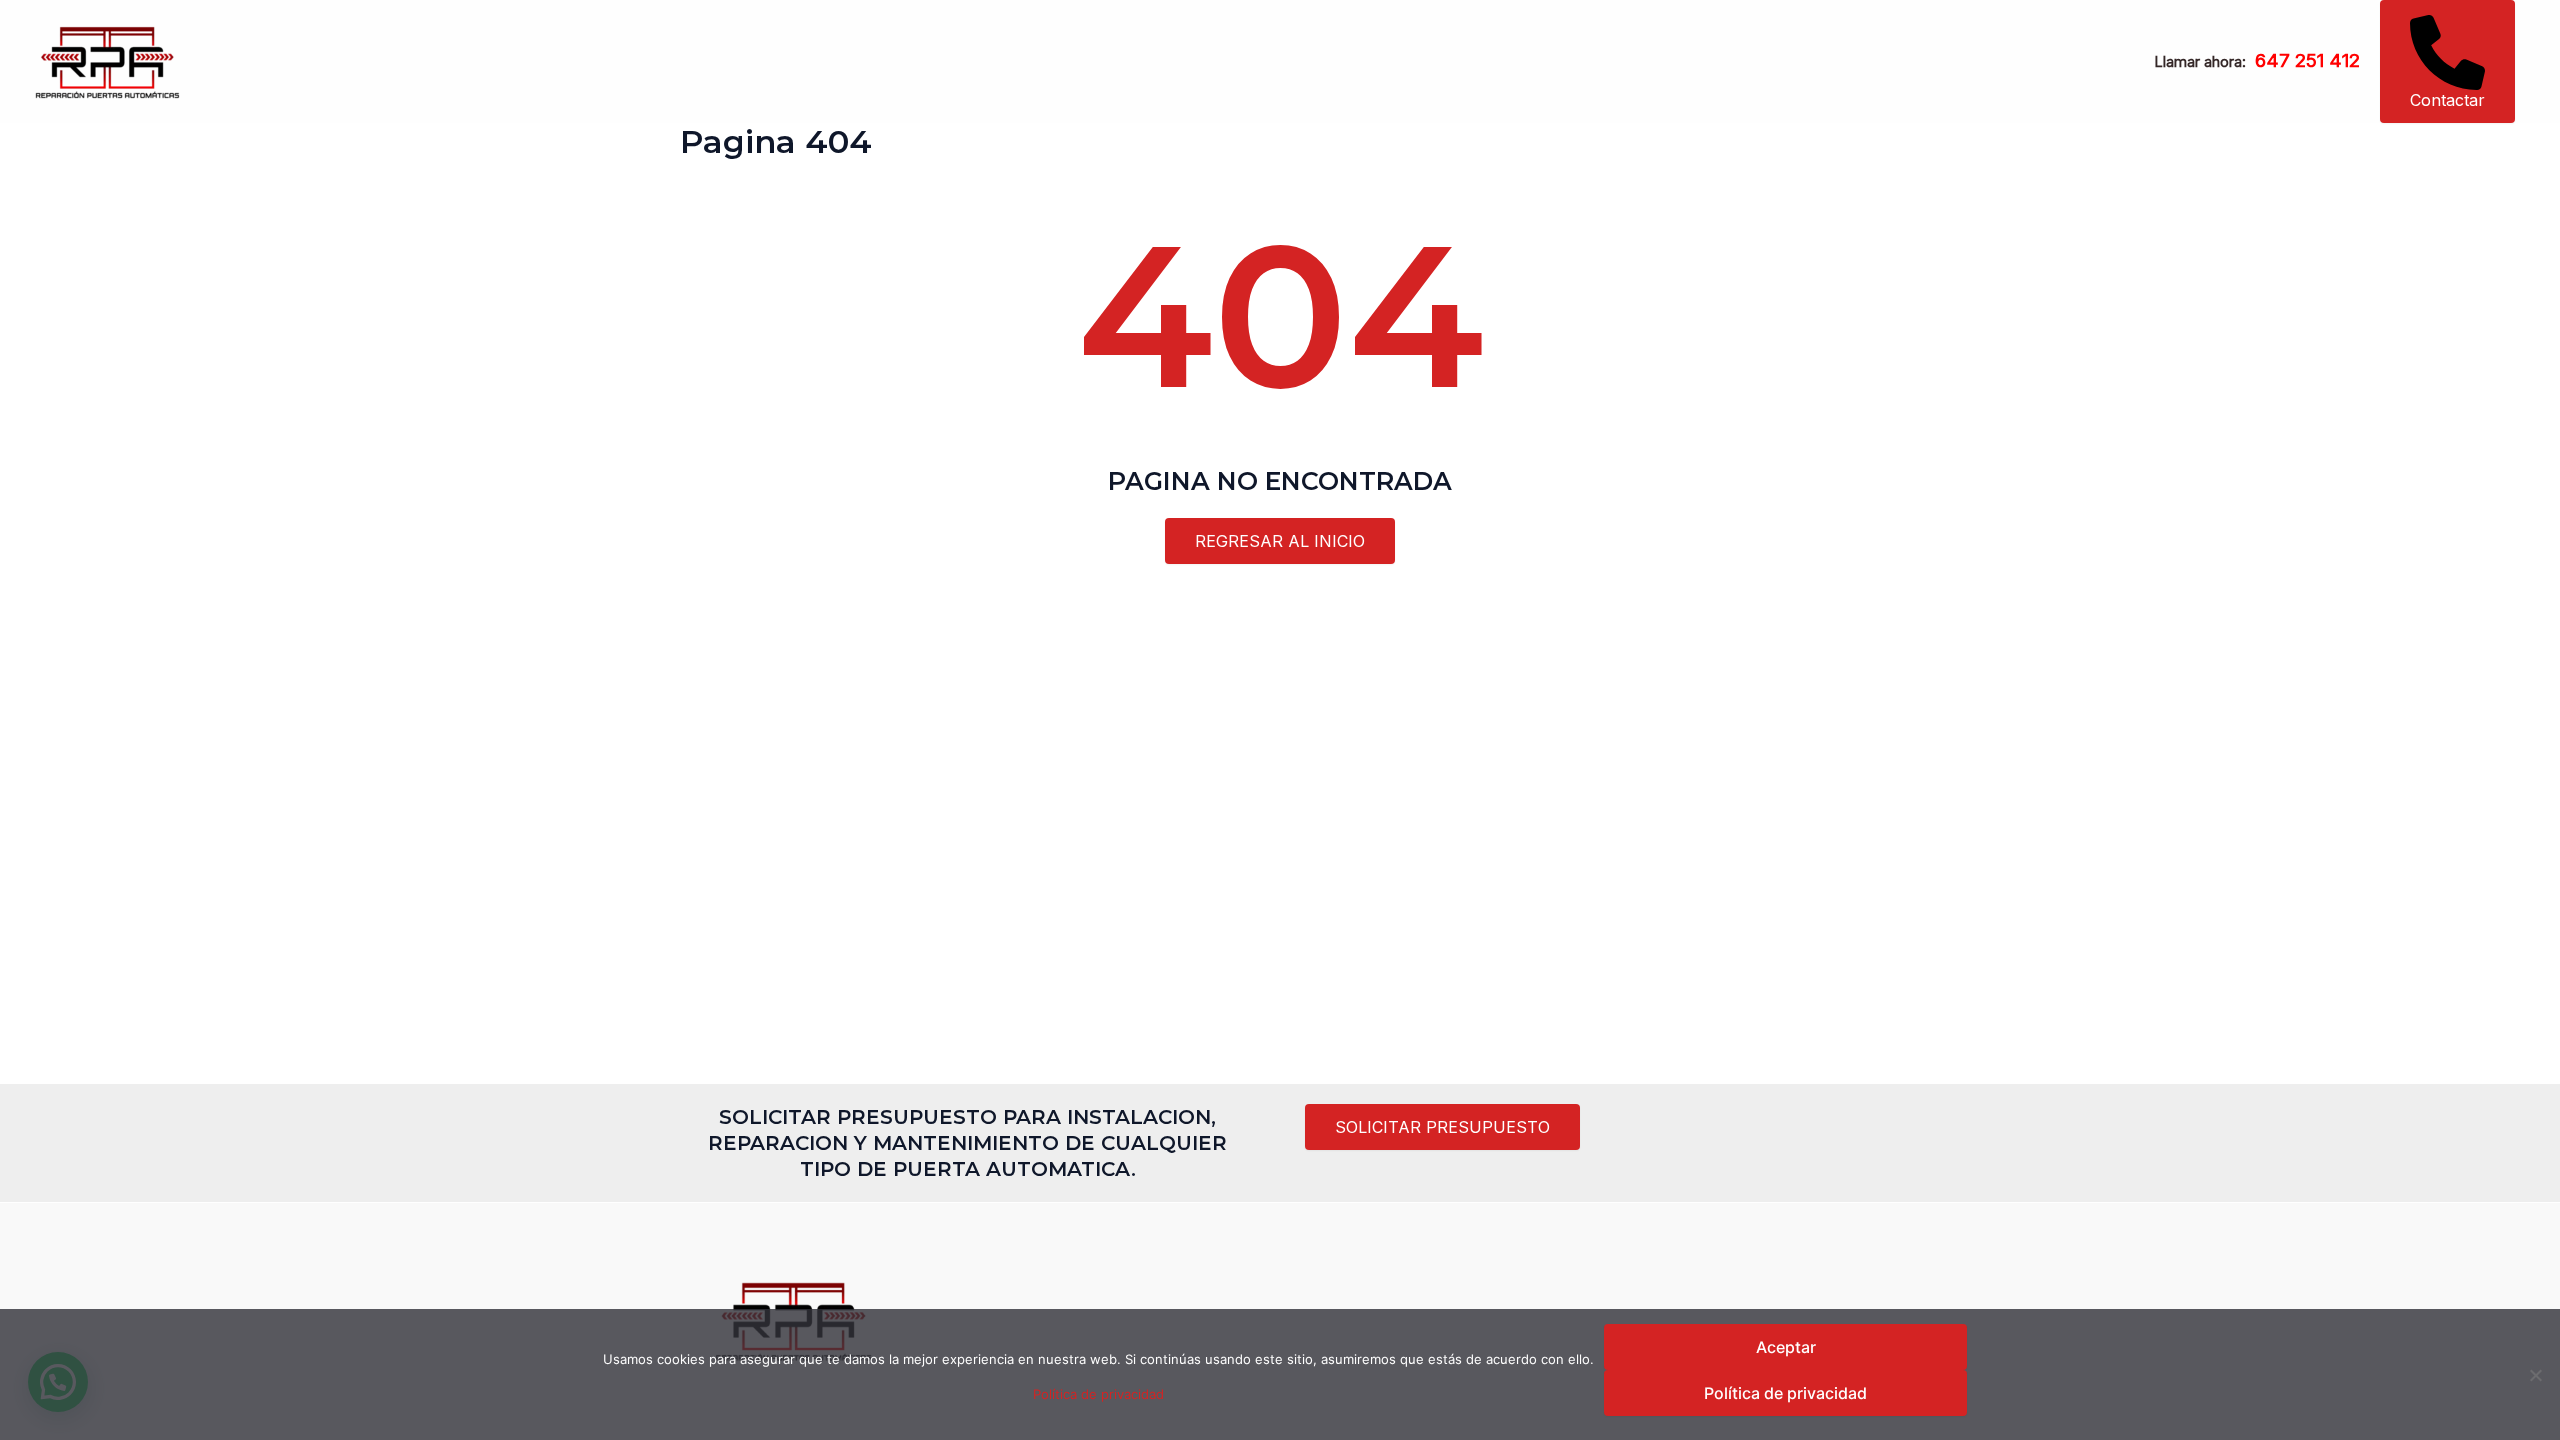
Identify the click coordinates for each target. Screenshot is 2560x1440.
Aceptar (1786, 1347)
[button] (2447, 61)
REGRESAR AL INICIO (1280, 541)
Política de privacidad (1098, 1394)
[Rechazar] (2535, 1375)
